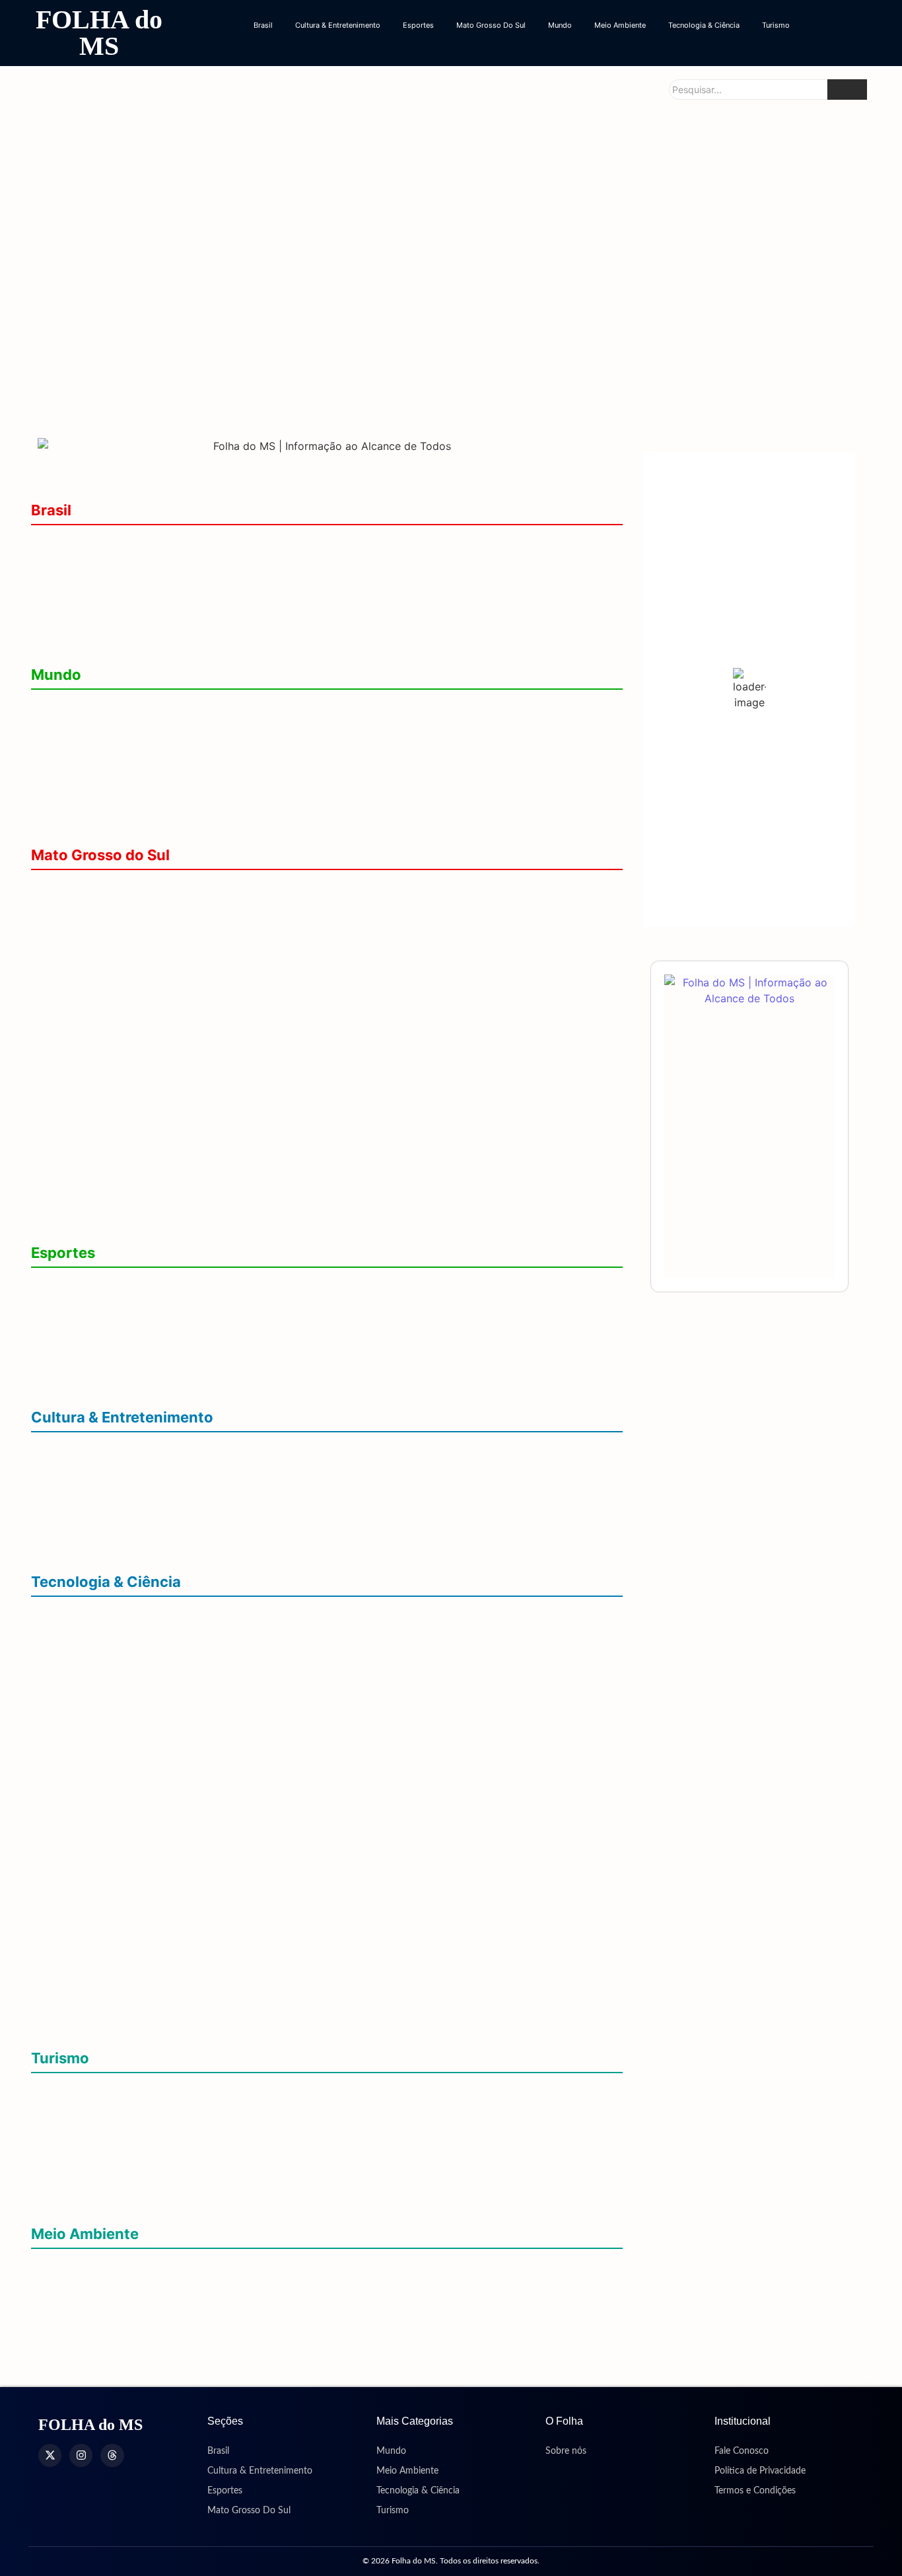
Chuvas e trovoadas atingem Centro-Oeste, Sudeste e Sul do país (202, 2284)
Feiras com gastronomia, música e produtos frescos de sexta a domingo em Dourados (258, 1508)
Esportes (418, 25)
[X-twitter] (50, 2455)
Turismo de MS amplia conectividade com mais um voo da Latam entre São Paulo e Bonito (266, 2148)
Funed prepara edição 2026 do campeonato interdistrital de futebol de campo (233, 1303)
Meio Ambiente (620, 25)
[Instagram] (81, 2455)
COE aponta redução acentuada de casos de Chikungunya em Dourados (722, 229)
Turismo (776, 25)
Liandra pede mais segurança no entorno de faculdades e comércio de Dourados (154, 372)
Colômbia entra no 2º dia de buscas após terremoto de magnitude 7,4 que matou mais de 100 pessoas (295, 822)
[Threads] (112, 2455)
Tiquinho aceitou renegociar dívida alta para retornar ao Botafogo (205, 1384)
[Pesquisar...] (847, 90)
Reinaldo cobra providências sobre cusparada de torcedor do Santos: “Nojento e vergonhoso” (279, 1343)
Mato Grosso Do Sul (491, 25)
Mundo (560, 25)
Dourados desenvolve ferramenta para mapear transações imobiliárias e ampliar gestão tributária (284, 1632)
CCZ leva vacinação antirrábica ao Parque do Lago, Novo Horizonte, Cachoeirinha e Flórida (268, 560)
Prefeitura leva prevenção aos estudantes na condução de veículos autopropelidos (448, 383)
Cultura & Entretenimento (338, 25)
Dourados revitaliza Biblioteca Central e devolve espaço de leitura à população (295, 241)
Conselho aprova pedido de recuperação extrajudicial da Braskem (205, 642)
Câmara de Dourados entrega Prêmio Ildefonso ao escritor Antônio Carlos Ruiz (234, 1467)
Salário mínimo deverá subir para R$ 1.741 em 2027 (164, 601)
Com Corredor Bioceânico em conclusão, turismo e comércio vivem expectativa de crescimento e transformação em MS (326, 2195)
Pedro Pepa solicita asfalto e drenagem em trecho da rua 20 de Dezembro (728, 383)
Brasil (263, 25)
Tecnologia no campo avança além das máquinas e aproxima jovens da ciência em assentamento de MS (304, 2025)
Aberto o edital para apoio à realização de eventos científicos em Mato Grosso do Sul (255, 1672)
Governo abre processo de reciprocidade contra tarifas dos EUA (202, 724)
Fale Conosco (742, 2451)
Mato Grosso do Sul (100, 855)
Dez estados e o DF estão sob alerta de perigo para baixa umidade (206, 2365)
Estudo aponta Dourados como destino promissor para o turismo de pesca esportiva (254, 2108)
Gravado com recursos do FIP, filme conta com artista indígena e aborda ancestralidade (264, 1548)
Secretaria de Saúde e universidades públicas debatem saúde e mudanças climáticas (252, 2325)
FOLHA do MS (99, 33)
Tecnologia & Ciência (704, 25)
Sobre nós (566, 2451)
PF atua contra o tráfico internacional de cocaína (161, 765)
